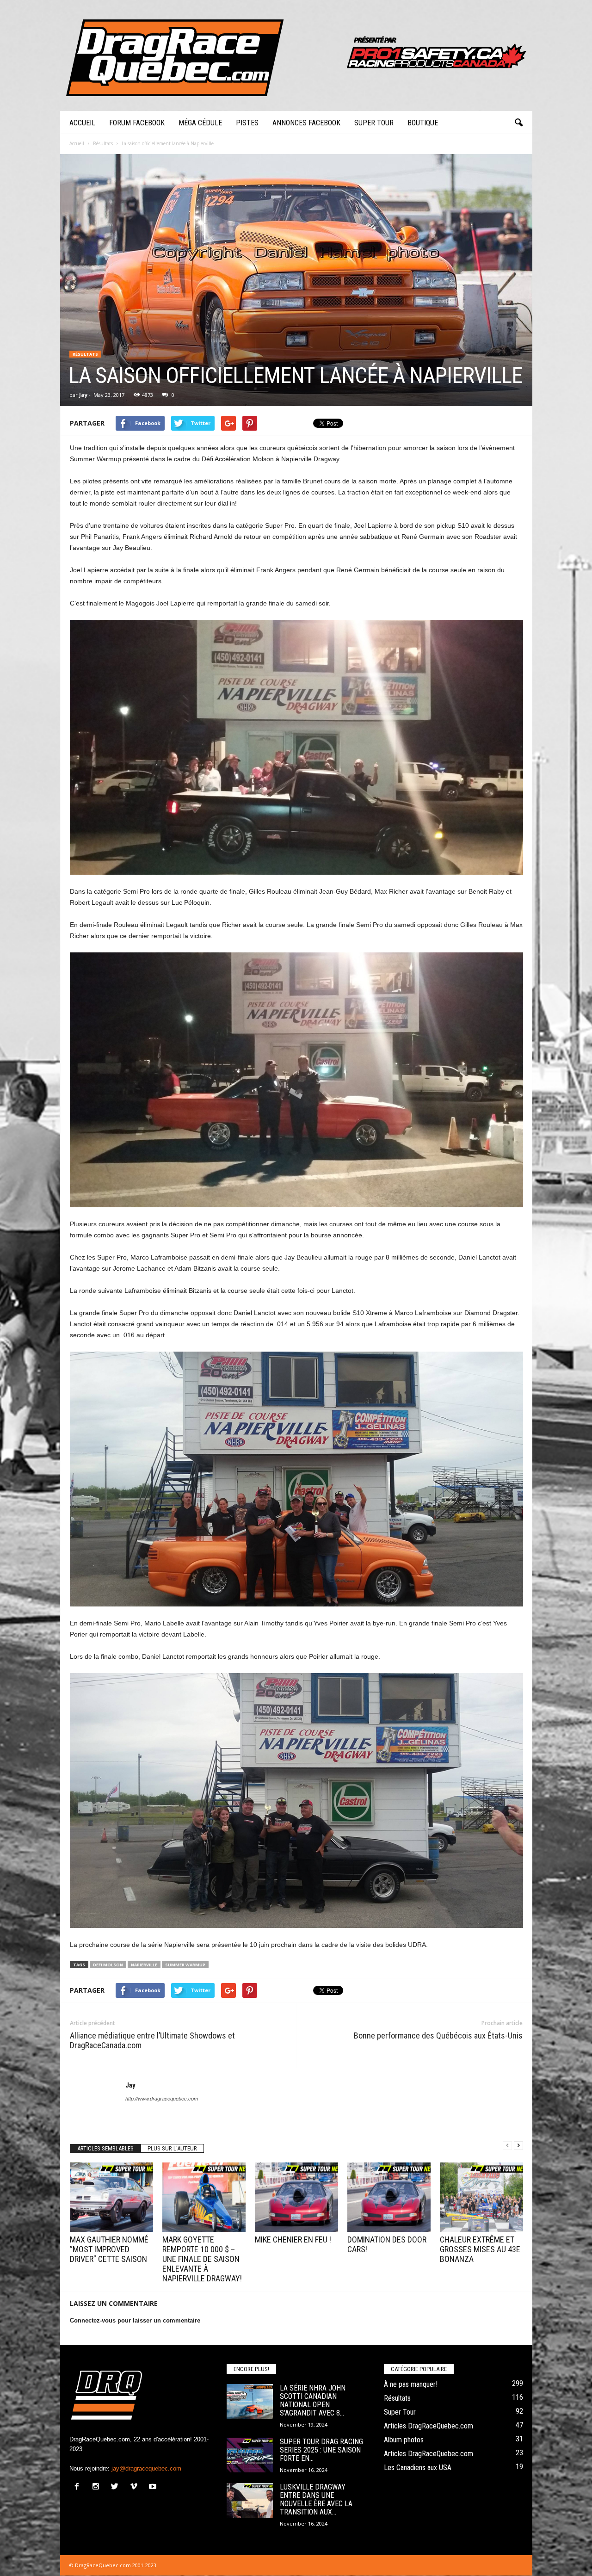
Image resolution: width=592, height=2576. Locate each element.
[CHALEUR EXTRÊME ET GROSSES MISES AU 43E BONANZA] (481, 2197)
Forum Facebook (137, 123)
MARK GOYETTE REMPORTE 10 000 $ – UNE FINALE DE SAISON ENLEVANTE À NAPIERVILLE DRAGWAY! (202, 2259)
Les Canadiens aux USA (418, 2468)
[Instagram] (98, 2487)
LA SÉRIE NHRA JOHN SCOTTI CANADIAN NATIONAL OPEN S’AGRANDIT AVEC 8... (313, 2400)
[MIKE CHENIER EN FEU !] (296, 2197)
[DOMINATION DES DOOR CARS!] (389, 2197)
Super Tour (374, 123)
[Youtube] (154, 2487)
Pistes (247, 123)
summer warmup (185, 1965)
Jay (83, 395)
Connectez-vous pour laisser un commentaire (135, 2320)
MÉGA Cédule (200, 123)
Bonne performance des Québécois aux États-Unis (438, 2035)
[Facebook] (79, 2487)
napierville (144, 1965)
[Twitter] (117, 2487)
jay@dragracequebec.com (146, 2468)
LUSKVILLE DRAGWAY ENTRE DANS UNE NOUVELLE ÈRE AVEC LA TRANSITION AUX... (316, 2499)
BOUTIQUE (423, 123)
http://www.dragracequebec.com (162, 2099)
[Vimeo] (136, 2487)
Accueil (82, 123)
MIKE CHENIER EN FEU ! (293, 2239)
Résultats (85, 354)
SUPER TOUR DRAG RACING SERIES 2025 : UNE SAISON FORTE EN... (321, 2450)
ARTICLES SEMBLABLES (105, 2148)
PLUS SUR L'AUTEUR (172, 2148)
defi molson (108, 1965)
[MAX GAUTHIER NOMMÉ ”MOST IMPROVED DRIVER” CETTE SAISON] (111, 2197)
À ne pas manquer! (411, 2384)
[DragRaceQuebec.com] (296, 56)
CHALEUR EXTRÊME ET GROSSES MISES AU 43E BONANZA (480, 2249)
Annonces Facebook (306, 123)
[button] (518, 123)
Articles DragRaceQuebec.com (429, 2426)
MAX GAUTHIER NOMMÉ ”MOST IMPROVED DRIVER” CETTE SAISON (109, 2249)
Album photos (404, 2440)
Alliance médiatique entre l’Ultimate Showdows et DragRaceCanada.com (152, 2040)
